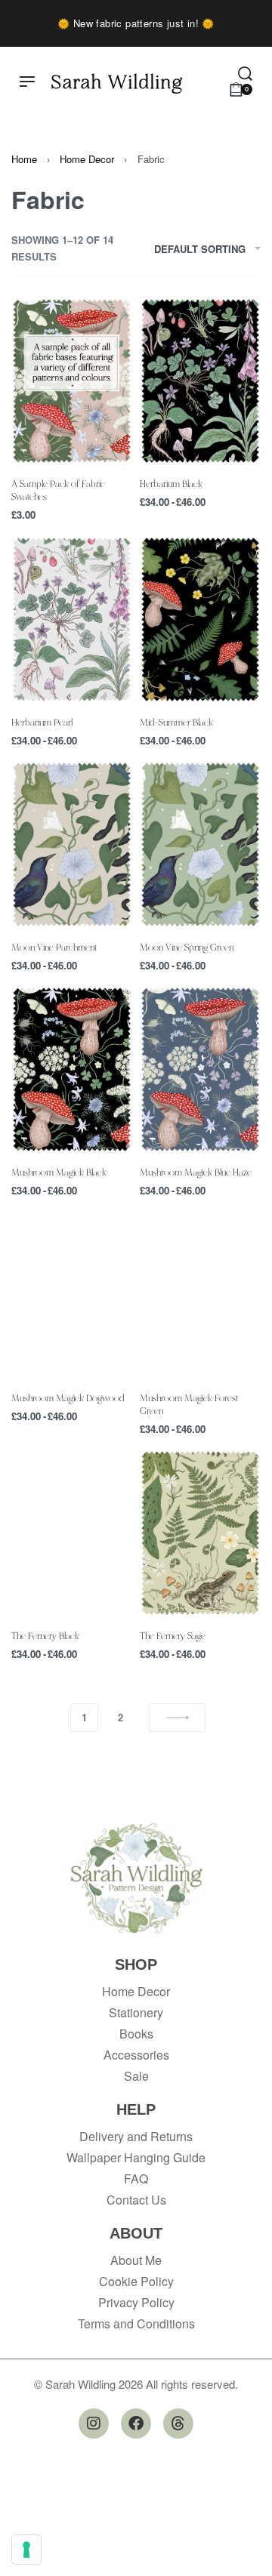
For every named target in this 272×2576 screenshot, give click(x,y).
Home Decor (87, 159)
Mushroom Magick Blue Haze (196, 1172)
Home (24, 159)
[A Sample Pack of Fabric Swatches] (72, 381)
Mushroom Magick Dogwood (68, 1397)
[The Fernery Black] (72, 1533)
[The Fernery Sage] (200, 1533)
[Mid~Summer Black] (200, 619)
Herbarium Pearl (42, 722)
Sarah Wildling (117, 81)
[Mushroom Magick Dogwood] (72, 1294)
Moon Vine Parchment (54, 947)
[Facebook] (136, 2423)
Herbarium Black (171, 483)
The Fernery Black (45, 1635)
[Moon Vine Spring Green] (200, 844)
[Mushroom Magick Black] (72, 1069)
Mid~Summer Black (176, 722)
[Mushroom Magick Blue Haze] (200, 1069)
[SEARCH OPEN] (245, 74)
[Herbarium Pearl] (72, 619)
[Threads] (178, 2423)
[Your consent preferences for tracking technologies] (26, 2550)
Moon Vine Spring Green (187, 947)
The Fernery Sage (173, 1635)
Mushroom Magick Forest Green (189, 1404)
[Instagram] (94, 2423)
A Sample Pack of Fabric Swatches (58, 490)
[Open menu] (27, 82)
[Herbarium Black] (200, 381)
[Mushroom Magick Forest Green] (200, 1294)
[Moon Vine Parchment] (72, 844)
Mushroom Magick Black (59, 1172)
